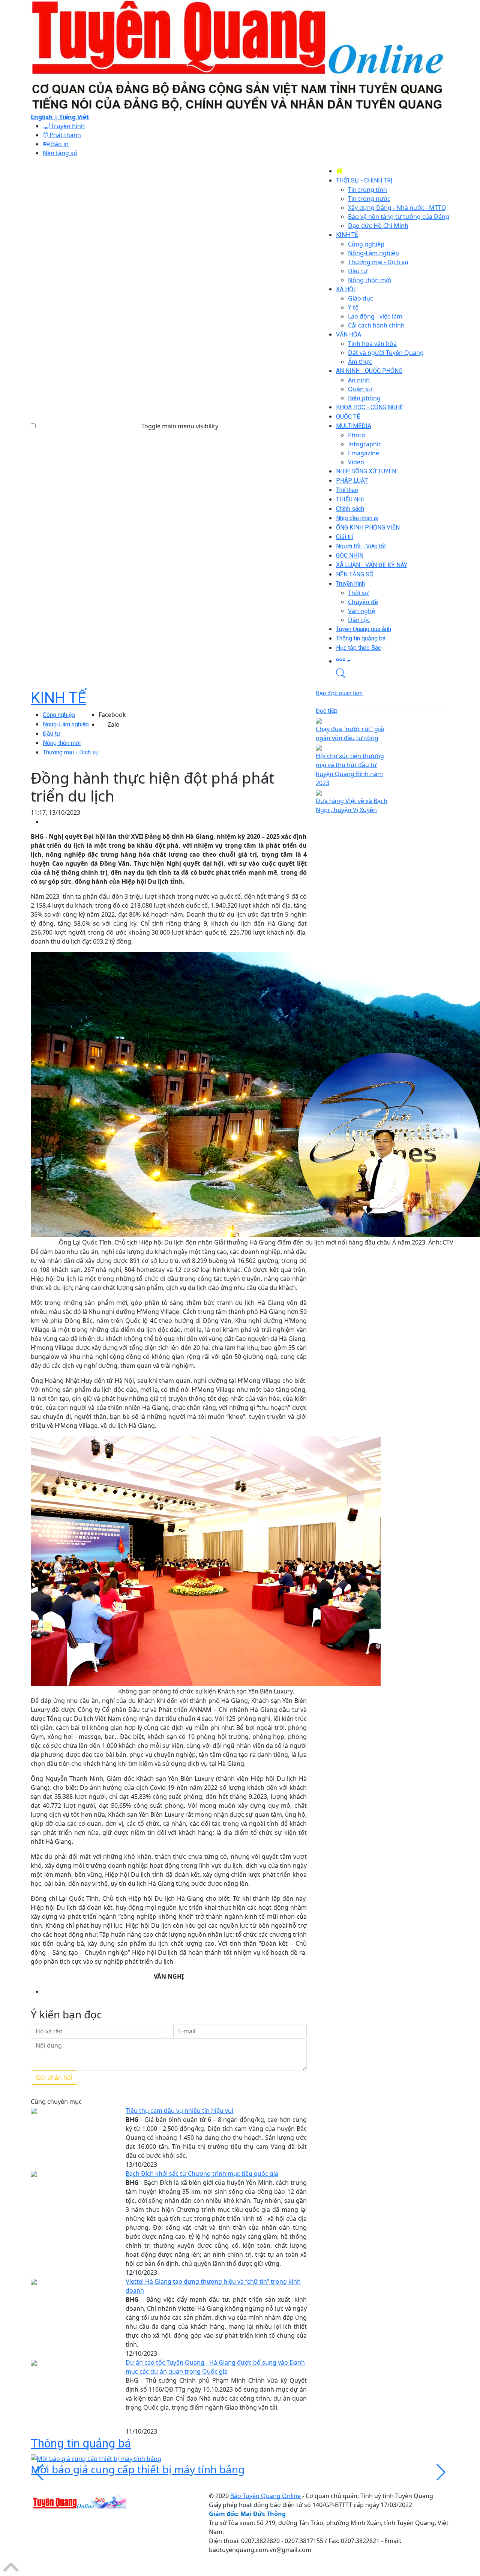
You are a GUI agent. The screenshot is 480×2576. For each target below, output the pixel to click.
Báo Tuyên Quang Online (265, 2496)
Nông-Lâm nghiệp (66, 724)
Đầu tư (52, 734)
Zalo (114, 724)
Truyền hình (67, 126)
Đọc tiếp (327, 711)
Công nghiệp (59, 715)
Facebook (112, 715)
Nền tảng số (60, 153)
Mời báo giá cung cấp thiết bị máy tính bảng (138, 2469)
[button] (393, 660)
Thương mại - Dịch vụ (71, 752)
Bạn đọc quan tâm (339, 693)
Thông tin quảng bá (81, 2443)
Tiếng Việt (74, 117)
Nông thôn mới (62, 743)
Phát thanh (64, 135)
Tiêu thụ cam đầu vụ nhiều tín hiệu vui (179, 2111)
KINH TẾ (58, 698)
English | (45, 117)
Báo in (59, 144)
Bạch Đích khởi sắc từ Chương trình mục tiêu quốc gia (202, 2174)
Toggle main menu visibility (180, 426)
